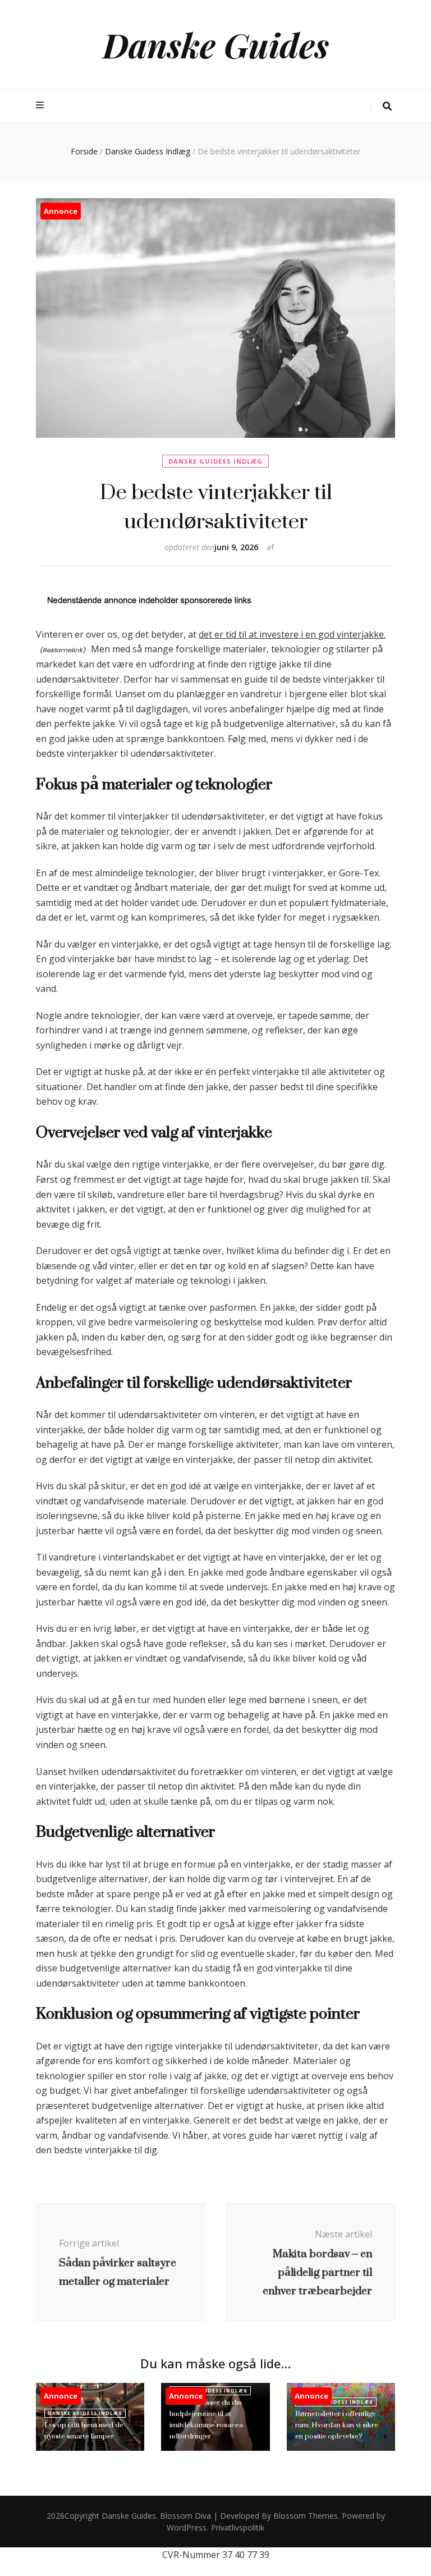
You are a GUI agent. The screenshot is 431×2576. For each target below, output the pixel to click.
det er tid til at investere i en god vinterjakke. (292, 634)
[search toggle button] (387, 106)
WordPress (187, 2527)
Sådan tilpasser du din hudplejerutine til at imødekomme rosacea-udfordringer (207, 2419)
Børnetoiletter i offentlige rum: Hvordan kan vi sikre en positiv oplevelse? (337, 2425)
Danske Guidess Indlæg (215, 461)
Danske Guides (216, 44)
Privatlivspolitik (238, 2527)
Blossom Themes (306, 2516)
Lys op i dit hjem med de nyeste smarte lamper (84, 2430)
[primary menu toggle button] (41, 105)
